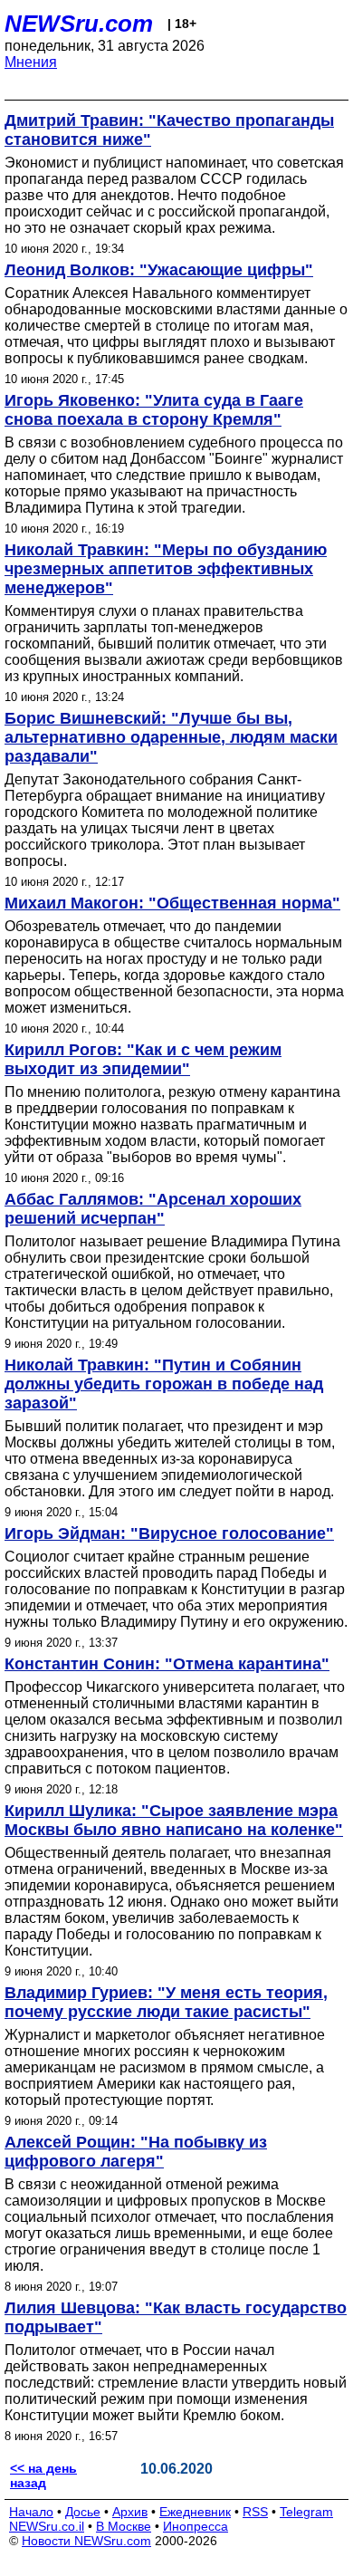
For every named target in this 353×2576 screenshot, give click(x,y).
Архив (130, 2512)
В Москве (124, 2526)
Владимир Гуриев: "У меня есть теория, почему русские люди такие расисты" (166, 2002)
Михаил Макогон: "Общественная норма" (172, 903)
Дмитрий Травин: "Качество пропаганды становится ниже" (169, 130)
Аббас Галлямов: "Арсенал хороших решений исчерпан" (153, 1209)
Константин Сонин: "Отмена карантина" (167, 1664)
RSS (255, 2512)
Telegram (306, 2512)
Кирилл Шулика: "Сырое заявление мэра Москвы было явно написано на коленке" (174, 1820)
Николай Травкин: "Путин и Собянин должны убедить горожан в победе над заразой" (164, 1384)
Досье (83, 2512)
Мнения (31, 62)
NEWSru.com (79, 24)
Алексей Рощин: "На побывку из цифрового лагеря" (136, 2152)
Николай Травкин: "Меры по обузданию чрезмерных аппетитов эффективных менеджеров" (166, 569)
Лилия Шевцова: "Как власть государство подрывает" (176, 2317)
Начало (31, 2512)
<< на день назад (43, 2475)
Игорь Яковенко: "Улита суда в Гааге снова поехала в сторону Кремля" (154, 410)
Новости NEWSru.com (86, 2541)
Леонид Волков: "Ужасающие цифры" (159, 270)
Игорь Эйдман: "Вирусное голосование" (169, 1533)
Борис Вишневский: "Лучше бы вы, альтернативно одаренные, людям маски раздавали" (171, 737)
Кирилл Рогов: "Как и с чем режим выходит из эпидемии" (143, 1059)
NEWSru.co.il (47, 2526)
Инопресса (196, 2526)
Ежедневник (195, 2512)
